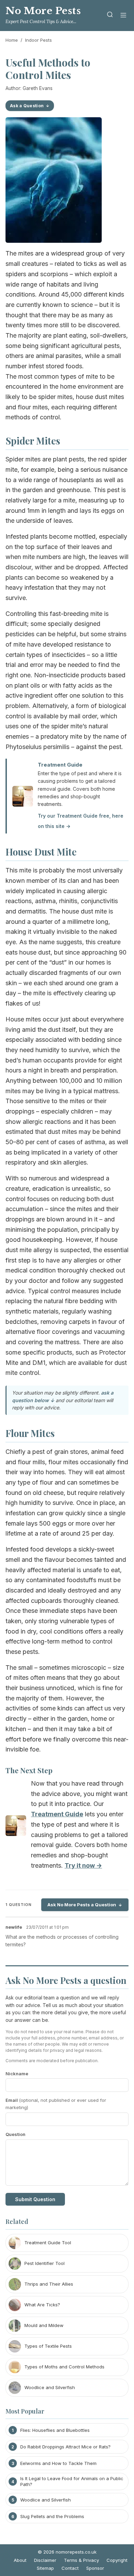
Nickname (17, 2074)
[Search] (110, 16)
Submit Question (35, 2199)
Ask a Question (27, 106)
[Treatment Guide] (16, 1827)
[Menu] (123, 16)
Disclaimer (45, 2560)
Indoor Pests (38, 40)
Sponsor (95, 2568)
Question (15, 2134)
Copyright (117, 2560)
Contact (70, 2568)
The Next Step (29, 1770)
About (20, 2560)
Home (12, 40)
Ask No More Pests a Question (82, 1905)
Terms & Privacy (81, 2560)
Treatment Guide (60, 765)
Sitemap (45, 2568)
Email (56, 2104)
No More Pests (43, 11)
